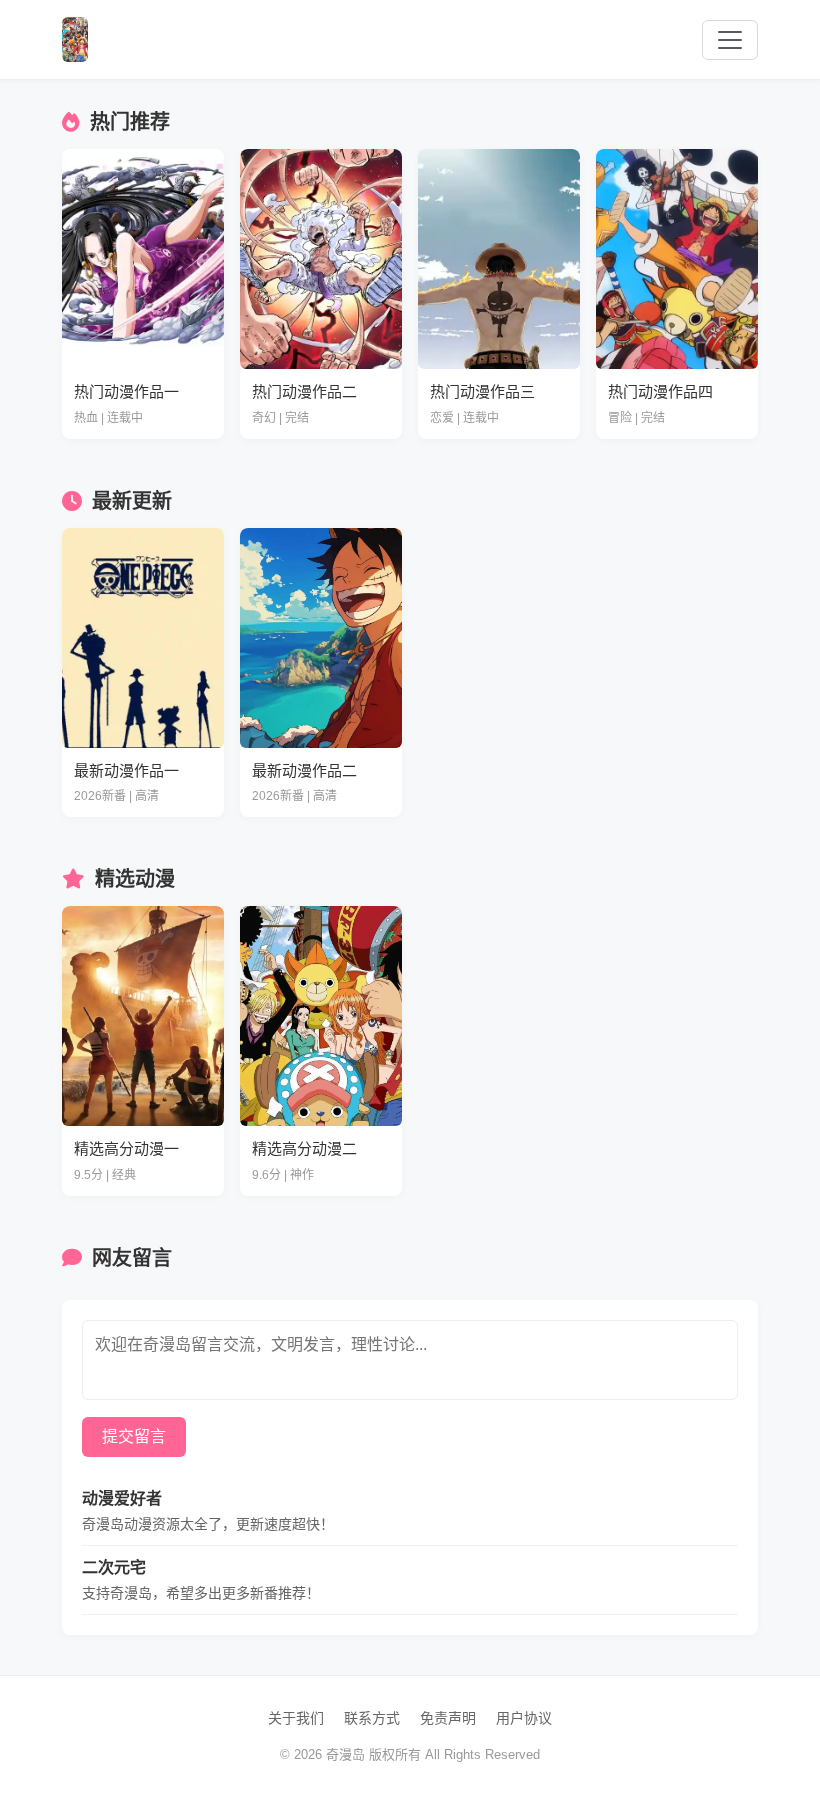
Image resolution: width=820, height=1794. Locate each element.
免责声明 (448, 1718)
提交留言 (134, 1436)
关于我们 (296, 1718)
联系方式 (372, 1718)
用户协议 (524, 1718)
